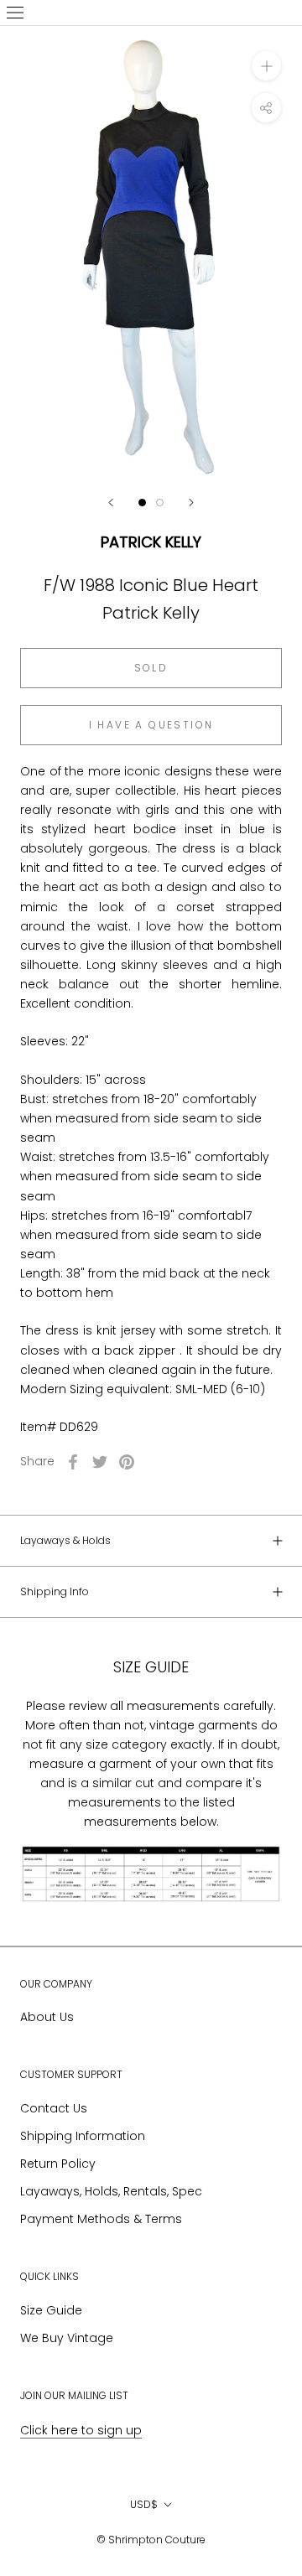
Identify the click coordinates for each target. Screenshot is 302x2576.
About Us (47, 2017)
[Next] (191, 503)
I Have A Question (151, 725)
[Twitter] (100, 1462)
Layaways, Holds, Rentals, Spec (111, 2191)
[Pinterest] (127, 1462)
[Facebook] (73, 1462)
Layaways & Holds (65, 1540)
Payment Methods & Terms (101, 2219)
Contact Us (54, 2108)
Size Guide (51, 2310)
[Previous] (111, 503)
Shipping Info (55, 1591)
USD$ (144, 2504)
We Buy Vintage (67, 2338)
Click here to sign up (81, 2430)
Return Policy (58, 2164)
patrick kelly (151, 542)
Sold (151, 668)
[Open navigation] (15, 13)
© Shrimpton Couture (151, 2540)
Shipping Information (83, 2136)
